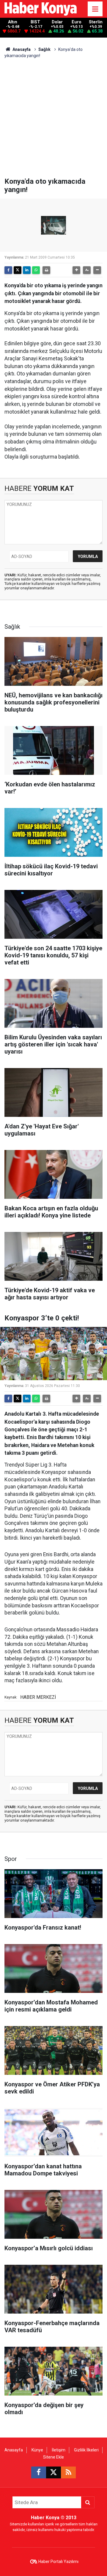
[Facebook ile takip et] (39, 2472)
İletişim (59, 2450)
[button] (76, 270)
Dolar (57, 22)
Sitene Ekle (53, 2457)
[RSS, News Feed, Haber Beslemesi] (68, 2472)
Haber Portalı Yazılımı (58, 2562)
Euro (77, 22)
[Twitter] (18, 270)
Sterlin (96, 22)
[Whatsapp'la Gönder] (36, 270)
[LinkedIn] (27, 270)
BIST (35, 22)
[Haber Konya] (41, 8)
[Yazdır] (46, 270)
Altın (13, 22)
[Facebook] (8, 270)
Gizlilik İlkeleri (86, 2450)
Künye (37, 2450)
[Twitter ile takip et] (53, 2472)
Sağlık (44, 49)
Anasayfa (21, 49)
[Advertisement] (53, 121)
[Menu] (95, 9)
